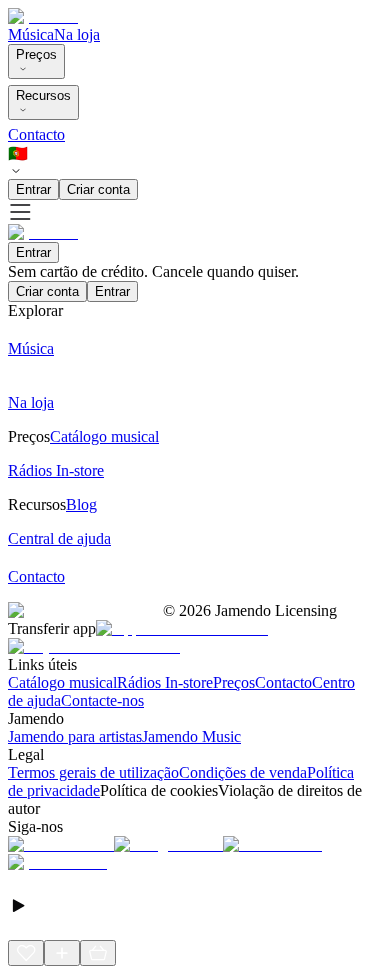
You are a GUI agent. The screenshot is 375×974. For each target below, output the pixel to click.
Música (31, 34)
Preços (36, 54)
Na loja (77, 34)
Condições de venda (243, 772)
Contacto (36, 134)
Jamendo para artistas (75, 736)
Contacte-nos (102, 700)
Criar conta (98, 189)
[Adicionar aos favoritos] (26, 953)
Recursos (43, 95)
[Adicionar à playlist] (62, 953)
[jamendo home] (43, 16)
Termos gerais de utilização (93, 772)
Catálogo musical (62, 682)
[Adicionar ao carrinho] (98, 953)
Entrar (33, 189)
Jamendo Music (191, 736)
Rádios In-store (165, 682)
